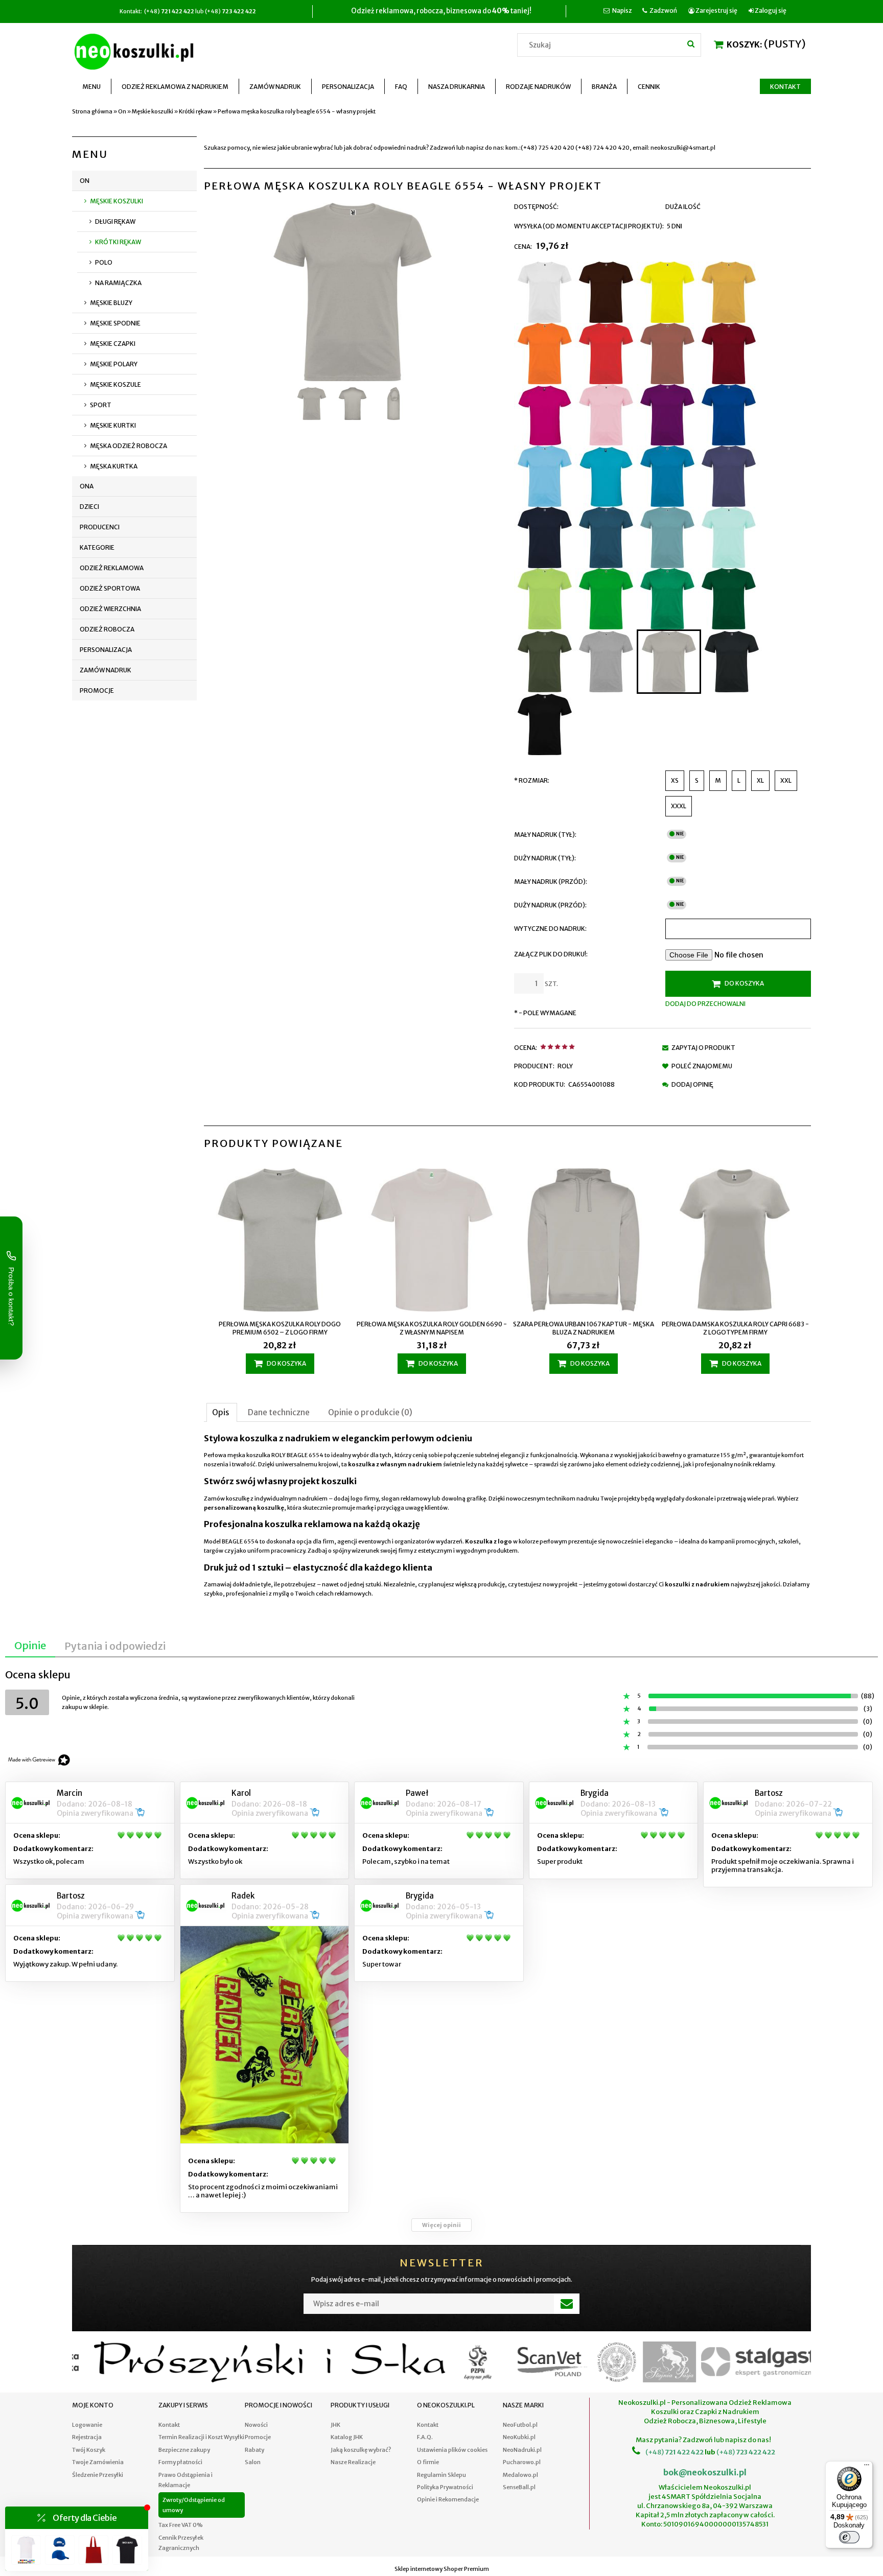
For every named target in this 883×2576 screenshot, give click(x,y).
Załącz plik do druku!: (551, 954)
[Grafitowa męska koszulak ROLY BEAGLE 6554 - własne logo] (732, 662)
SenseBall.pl (519, 2487)
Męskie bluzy (111, 303)
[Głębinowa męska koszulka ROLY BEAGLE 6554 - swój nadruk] (606, 537)
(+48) (655, 2452)
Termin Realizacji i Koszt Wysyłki (201, 2437)
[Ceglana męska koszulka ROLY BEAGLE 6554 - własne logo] (667, 354)
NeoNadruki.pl (522, 2450)
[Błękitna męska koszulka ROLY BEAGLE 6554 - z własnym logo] (545, 476)
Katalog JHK (347, 2437)
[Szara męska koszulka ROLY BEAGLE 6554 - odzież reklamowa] (606, 662)
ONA (87, 486)
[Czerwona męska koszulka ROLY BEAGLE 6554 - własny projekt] (606, 354)
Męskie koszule (115, 384)
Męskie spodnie (115, 323)
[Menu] (867, 2467)
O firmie (428, 2462)
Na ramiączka (118, 283)
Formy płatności (180, 2462)
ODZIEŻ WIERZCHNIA (110, 609)
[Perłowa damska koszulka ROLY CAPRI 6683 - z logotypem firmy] (735, 1241)
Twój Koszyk (89, 2450)
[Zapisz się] (567, 2304)
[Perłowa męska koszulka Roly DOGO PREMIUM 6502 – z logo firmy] (280, 1241)
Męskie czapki (113, 344)
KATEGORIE (97, 547)
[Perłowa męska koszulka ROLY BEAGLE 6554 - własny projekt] (669, 662)
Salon (253, 2462)
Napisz (622, 10)
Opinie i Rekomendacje (448, 2499)
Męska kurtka (114, 466)
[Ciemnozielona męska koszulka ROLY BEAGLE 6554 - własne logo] (729, 599)
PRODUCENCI (100, 527)
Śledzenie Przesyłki (98, 2475)
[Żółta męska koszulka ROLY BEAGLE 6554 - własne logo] (667, 292)
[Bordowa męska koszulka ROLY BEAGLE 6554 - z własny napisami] (729, 354)
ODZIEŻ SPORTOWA (110, 588)
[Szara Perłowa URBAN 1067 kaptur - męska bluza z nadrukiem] (583, 1241)
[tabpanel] (507, 1516)
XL (760, 780)
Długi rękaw (115, 221)
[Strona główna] (136, 50)
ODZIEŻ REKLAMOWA (112, 568)
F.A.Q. (425, 2437)
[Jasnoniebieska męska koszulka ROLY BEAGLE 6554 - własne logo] (667, 537)
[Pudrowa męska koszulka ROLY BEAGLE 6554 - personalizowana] (606, 415)
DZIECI (89, 507)
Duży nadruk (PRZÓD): (550, 905)
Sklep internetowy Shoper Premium (442, 2569)
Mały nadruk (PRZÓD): (551, 882)
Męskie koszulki (117, 201)
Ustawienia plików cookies (452, 2450)
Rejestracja (87, 2437)
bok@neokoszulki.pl (705, 2472)
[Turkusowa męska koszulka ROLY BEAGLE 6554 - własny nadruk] (606, 476)
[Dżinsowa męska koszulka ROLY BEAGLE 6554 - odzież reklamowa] (729, 476)
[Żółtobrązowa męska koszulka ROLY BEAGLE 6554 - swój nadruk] (729, 292)
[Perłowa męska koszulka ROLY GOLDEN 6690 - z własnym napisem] (432, 1241)
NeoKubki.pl (519, 2437)
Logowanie (87, 2425)
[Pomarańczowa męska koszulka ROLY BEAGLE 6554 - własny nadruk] (545, 354)
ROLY (565, 1066)
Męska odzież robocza (129, 446)
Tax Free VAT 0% (181, 2525)
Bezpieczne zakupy (184, 2450)
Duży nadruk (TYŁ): (545, 858)
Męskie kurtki (113, 425)
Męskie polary (114, 364)
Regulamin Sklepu (441, 2475)
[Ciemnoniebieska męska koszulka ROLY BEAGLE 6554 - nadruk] (729, 415)
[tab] (222, 1412)
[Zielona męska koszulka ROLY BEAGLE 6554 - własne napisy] (667, 599)
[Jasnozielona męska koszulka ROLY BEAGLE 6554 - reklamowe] (606, 599)
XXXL (679, 806)
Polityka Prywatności (445, 2487)
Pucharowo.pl (522, 2462)
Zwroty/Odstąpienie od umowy (194, 2505)
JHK (335, 2425)
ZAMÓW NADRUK (106, 670)
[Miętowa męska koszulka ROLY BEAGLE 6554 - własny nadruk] (729, 537)
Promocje (97, 690)
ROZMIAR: (532, 780)
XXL (786, 780)
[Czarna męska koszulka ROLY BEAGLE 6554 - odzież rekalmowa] (545, 724)
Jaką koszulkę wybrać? (361, 2450)
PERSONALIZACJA (106, 650)
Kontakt (169, 2425)
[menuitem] (92, 87)
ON (85, 181)
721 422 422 (684, 2452)
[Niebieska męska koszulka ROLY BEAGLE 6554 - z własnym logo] (667, 476)
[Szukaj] (691, 43)
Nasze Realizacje (353, 2462)
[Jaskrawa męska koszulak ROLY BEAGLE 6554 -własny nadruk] (545, 599)
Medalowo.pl (520, 2475)
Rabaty (254, 2450)
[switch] (849, 2537)
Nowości (256, 2425)
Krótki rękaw (118, 242)
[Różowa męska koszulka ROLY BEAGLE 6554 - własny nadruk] (545, 415)
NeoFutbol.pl (520, 2425)
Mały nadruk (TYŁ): (545, 835)
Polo (104, 262)
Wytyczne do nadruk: (550, 929)
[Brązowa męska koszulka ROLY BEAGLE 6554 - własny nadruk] (606, 292)
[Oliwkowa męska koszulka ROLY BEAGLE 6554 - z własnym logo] (545, 662)
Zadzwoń (663, 10)
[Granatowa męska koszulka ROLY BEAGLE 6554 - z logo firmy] (545, 537)
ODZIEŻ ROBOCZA (107, 629)
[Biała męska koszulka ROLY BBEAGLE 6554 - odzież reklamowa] (545, 292)
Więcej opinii (441, 2225)
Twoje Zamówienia (98, 2462)
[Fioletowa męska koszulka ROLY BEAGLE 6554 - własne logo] (667, 415)
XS (675, 780)
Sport (101, 405)
